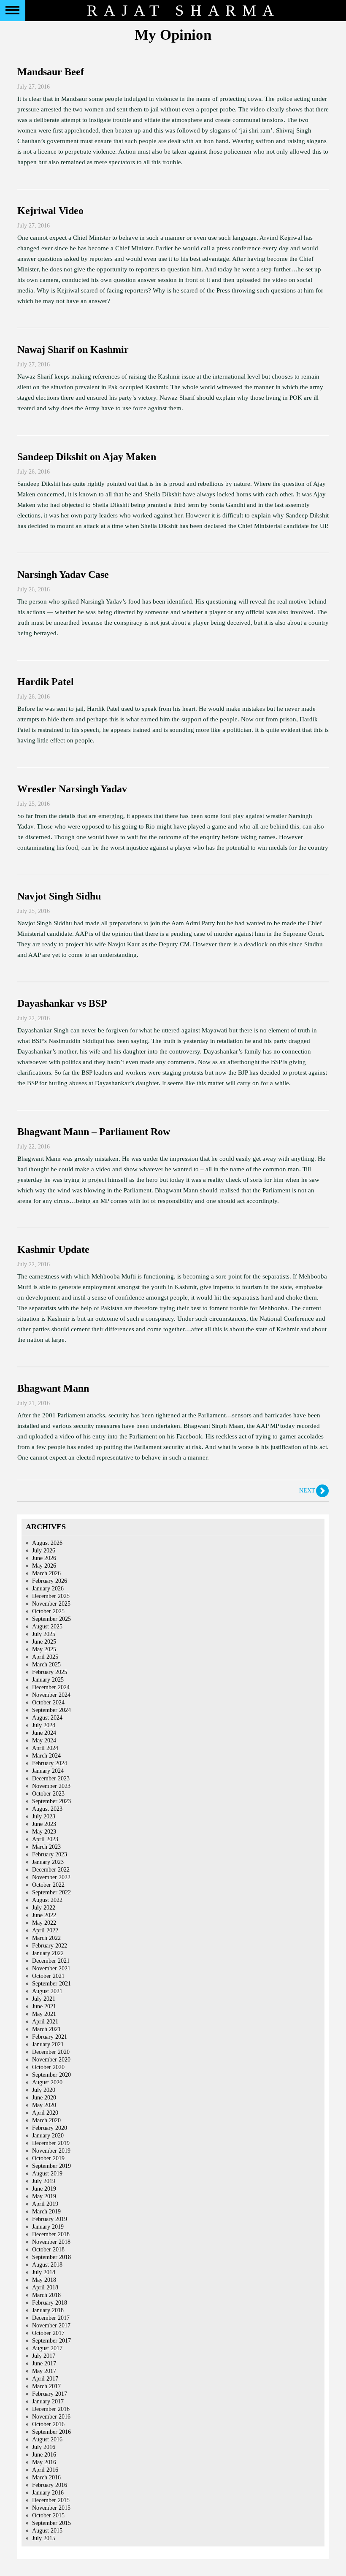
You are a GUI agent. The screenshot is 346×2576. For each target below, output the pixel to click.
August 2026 (47, 1543)
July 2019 (44, 2181)
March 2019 (46, 2212)
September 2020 (51, 2075)
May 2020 (44, 2105)
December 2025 (51, 1596)
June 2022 (44, 1915)
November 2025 (51, 1604)
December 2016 (51, 2409)
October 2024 (48, 1702)
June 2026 (44, 1558)
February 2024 (50, 1763)
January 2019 (48, 2227)
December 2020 (51, 2052)
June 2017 (44, 2363)
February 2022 (50, 1946)
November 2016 (51, 2417)
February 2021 (50, 2037)
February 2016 (50, 2485)
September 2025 (51, 1619)
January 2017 (48, 2401)
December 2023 (51, 1778)
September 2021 (51, 1984)
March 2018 (46, 2295)
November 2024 (51, 1695)
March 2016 (46, 2477)
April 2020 (45, 2113)
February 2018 (50, 2303)
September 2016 (51, 2432)
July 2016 (44, 2447)
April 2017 (45, 2379)
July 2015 (44, 2538)
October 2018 (48, 2250)
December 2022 (51, 1870)
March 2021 (46, 2029)
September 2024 (51, 1710)
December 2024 (51, 1687)
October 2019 (48, 2158)
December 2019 (51, 2143)
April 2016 (45, 2470)
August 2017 (47, 2348)
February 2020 (50, 2128)
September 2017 (51, 2341)
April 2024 (45, 1748)
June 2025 (44, 1642)
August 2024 (47, 1718)
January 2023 (48, 1862)
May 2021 (44, 2014)
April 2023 (45, 1839)
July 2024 (44, 1725)
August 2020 (47, 2082)
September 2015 (51, 2523)
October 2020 (48, 2067)
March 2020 (46, 2120)
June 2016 (44, 2455)
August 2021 (47, 1991)
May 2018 (44, 2280)
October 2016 (48, 2424)
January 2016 (48, 2493)
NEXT (307, 1491)
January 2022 (48, 1953)
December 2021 (51, 1961)
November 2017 (51, 2325)
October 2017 (48, 2333)
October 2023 (48, 1794)
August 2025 (47, 1627)
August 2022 (47, 1900)
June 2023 (44, 1824)
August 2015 (47, 2531)
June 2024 (44, 1733)
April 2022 (45, 1930)
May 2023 (44, 1832)
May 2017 (44, 2371)
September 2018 (51, 2257)
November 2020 (51, 2060)
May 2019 (44, 2196)
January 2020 (48, 2136)
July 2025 (44, 1634)
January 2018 (48, 2310)
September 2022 (51, 1892)
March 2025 (46, 1665)
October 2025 (48, 1611)
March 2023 (46, 1847)
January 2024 (48, 1771)
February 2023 (50, 1854)
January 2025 (48, 1680)
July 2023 (44, 1816)
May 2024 (44, 1740)
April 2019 (45, 2204)
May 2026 (44, 1566)
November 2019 (51, 2151)
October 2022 (48, 1885)
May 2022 (44, 1923)
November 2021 (51, 1968)
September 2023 (51, 1801)
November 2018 (51, 2242)
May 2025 (44, 1649)
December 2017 (51, 2318)
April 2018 (45, 2288)
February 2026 (50, 1581)
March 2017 (46, 2386)
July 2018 (44, 2272)
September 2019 (51, 2166)
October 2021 (48, 1976)
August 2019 (47, 2174)
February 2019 (50, 2219)
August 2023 (47, 1809)
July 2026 (44, 1551)
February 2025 (50, 1672)
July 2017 (44, 2356)
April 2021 (45, 2022)
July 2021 (44, 1999)
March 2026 (46, 1573)
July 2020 (44, 2090)
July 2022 (44, 1908)
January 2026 (48, 1589)
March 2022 (46, 1938)
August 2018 (47, 2265)
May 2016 (44, 2462)
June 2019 (44, 2189)
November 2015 (51, 2508)
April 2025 (45, 1657)
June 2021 (44, 2006)
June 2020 (44, 2098)
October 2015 (48, 2515)
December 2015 (51, 2500)
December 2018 (51, 2234)
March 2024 (46, 1756)
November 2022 (51, 1877)
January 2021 (48, 2044)
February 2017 (50, 2394)
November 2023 (51, 1786)
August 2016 (47, 2439)
